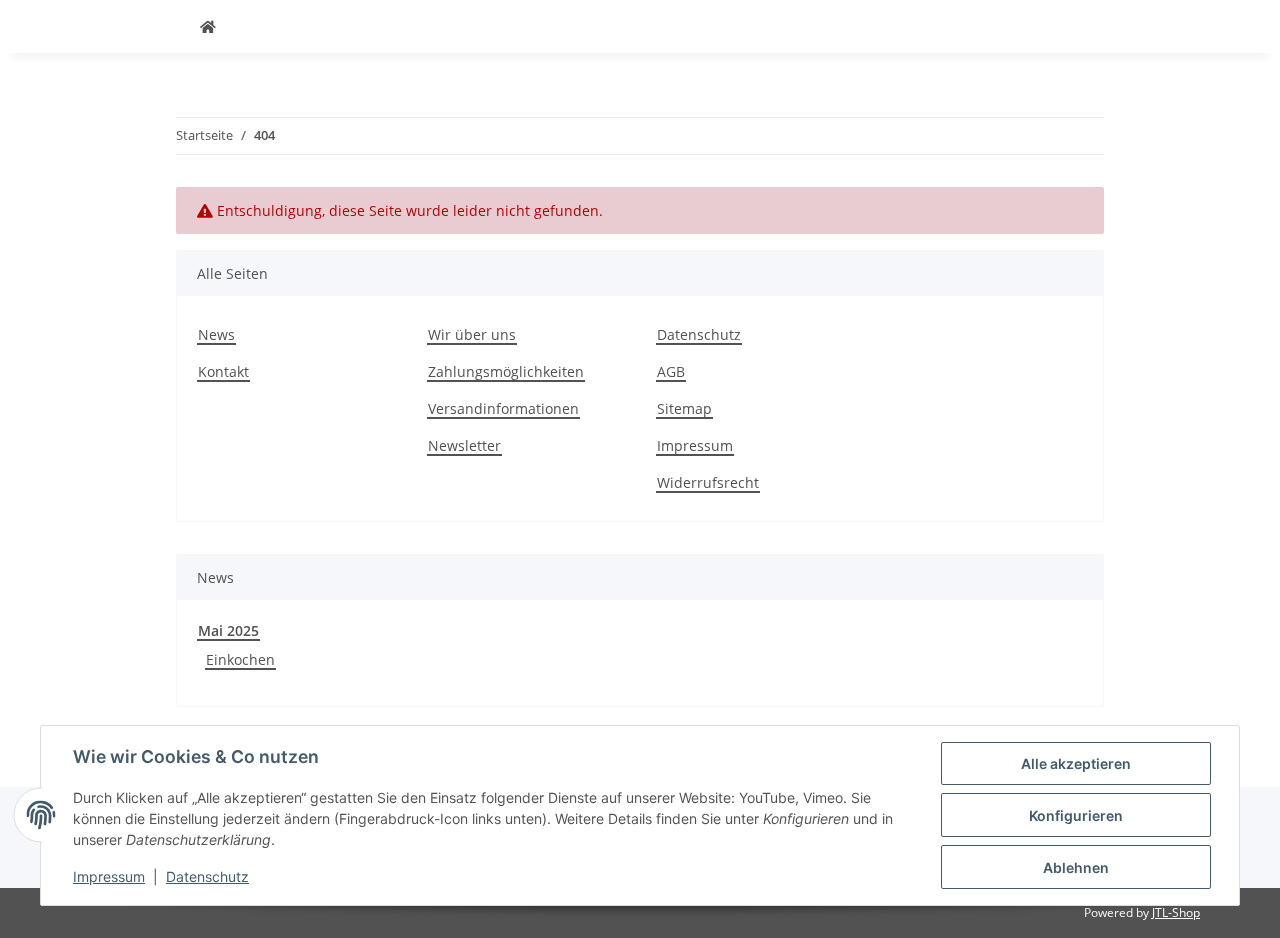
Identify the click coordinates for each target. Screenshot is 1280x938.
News (216, 334)
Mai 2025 (228, 630)
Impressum (695, 445)
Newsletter (464, 445)
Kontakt (223, 371)
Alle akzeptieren (1076, 763)
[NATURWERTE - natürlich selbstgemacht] (208, 26)
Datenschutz (699, 334)
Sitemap (684, 408)
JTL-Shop (1176, 912)
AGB (671, 371)
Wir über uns (472, 334)
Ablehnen (1076, 867)
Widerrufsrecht (708, 482)
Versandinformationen (503, 408)
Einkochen (240, 659)
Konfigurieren (1076, 815)
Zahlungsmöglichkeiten (506, 371)
